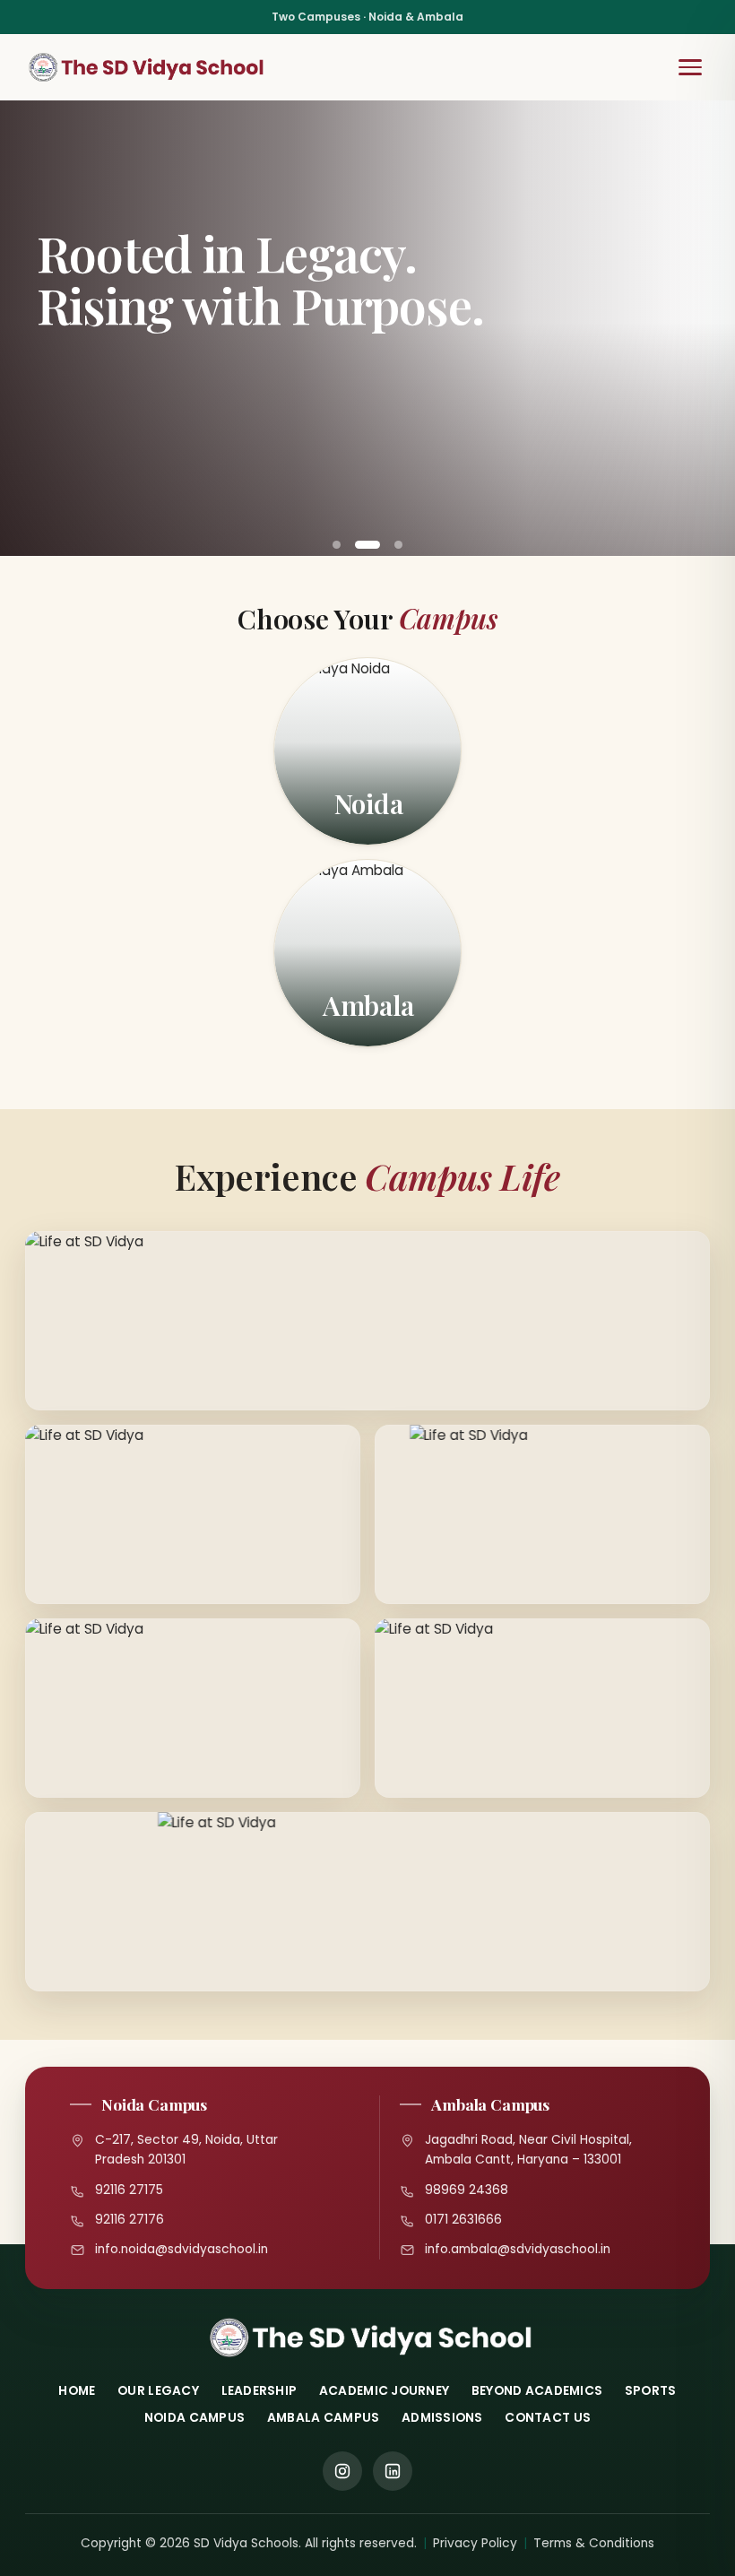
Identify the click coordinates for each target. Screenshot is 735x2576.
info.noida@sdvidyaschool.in (182, 2249)
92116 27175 (129, 2190)
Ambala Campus (324, 2418)
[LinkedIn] (393, 2471)
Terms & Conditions (594, 2543)
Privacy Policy (475, 2543)
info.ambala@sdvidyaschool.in (518, 2249)
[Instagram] (342, 2471)
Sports (651, 2391)
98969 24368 (467, 2190)
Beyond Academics (537, 2391)
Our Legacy (158, 2391)
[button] (337, 545)
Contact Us (548, 2418)
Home (77, 2391)
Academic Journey (384, 2391)
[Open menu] (690, 67)
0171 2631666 (463, 2220)
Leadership (259, 2391)
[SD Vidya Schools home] (147, 67)
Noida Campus (195, 2418)
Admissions (442, 2418)
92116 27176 (130, 2220)
